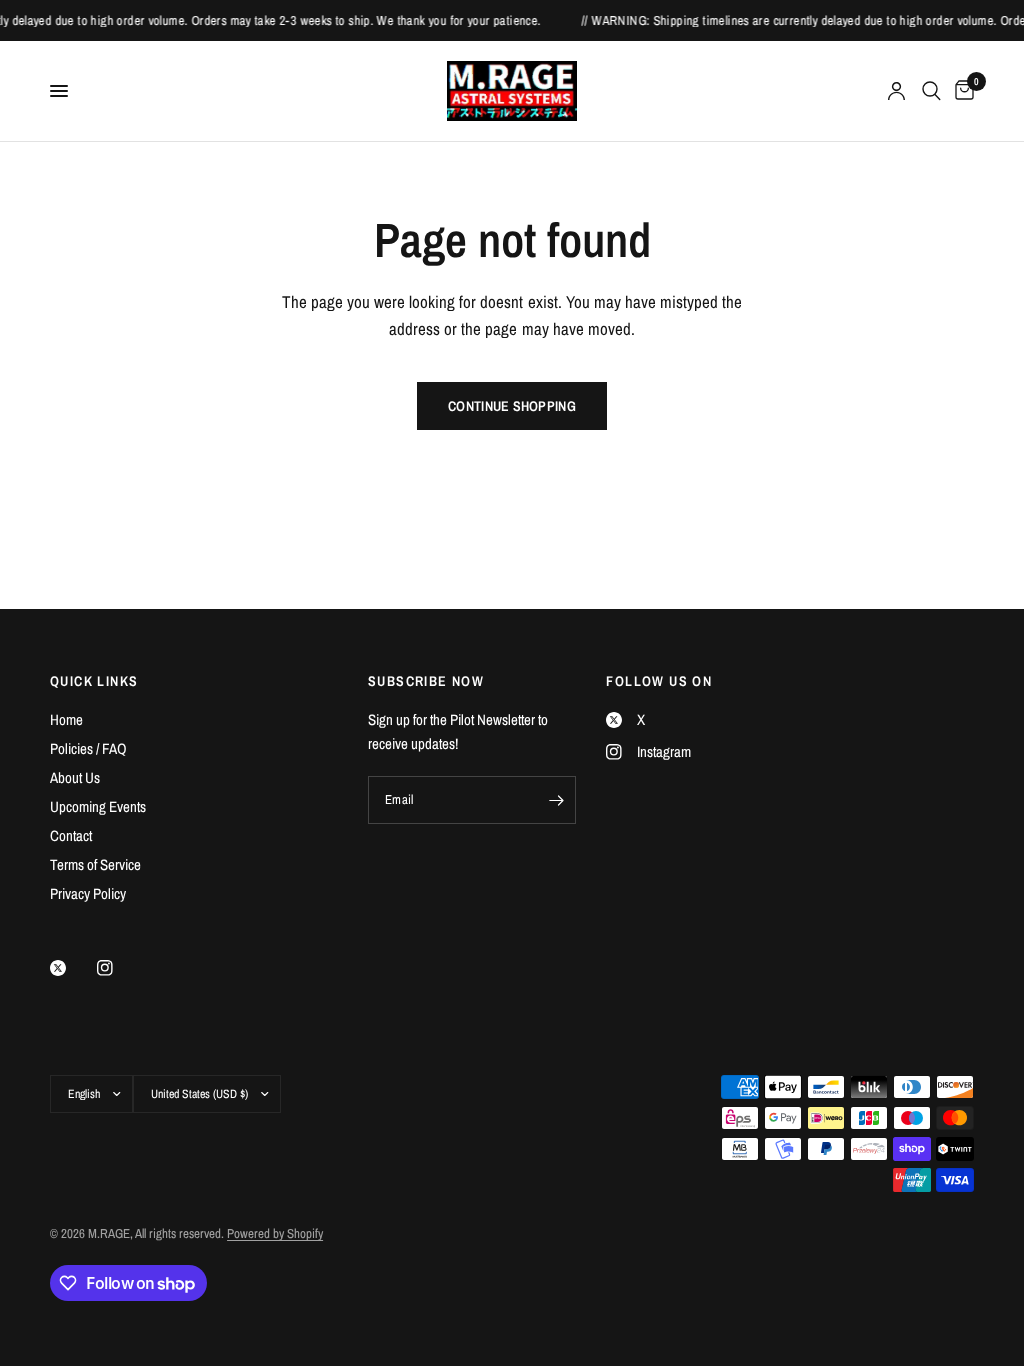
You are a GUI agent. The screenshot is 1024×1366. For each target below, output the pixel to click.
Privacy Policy (88, 893)
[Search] (931, 91)
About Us (75, 777)
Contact (71, 835)
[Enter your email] (556, 800)
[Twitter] (72, 968)
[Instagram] (119, 968)
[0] (961, 91)
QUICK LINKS (94, 681)
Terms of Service (95, 864)
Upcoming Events (98, 806)
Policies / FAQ (88, 748)
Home (66, 719)
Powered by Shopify (275, 1233)
